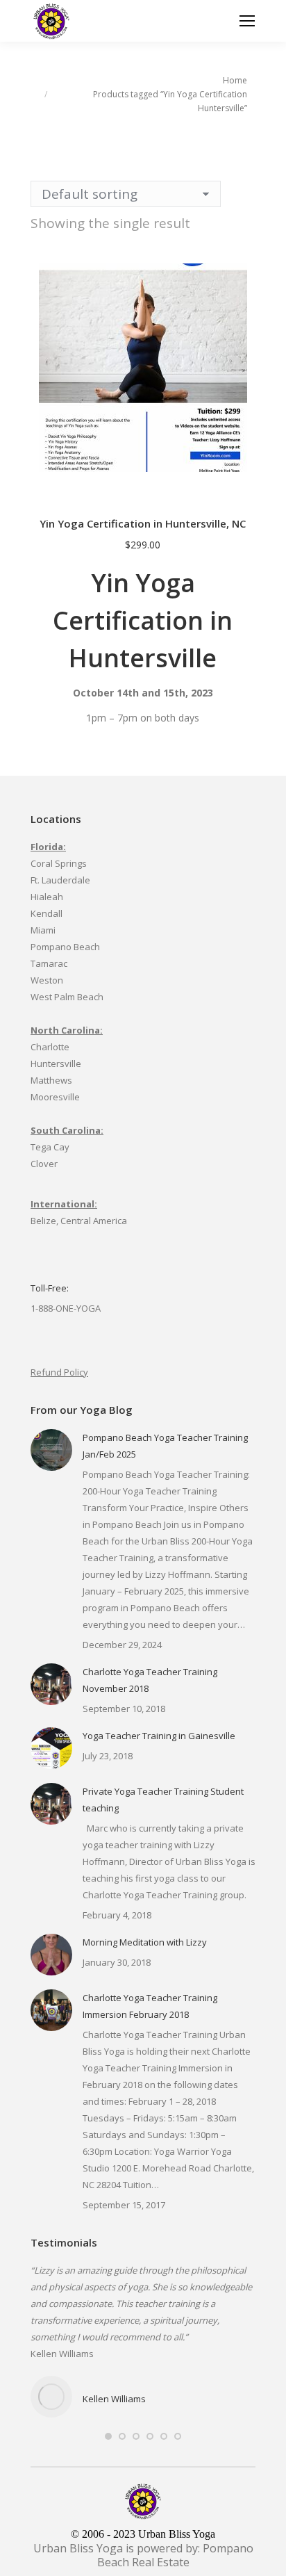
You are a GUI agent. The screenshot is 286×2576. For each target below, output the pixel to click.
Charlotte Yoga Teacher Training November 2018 (150, 1680)
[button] (245, 487)
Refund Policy (59, 1372)
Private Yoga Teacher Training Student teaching (163, 1800)
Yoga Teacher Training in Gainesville (159, 1736)
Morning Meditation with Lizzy (145, 1942)
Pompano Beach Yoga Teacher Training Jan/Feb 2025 (165, 1446)
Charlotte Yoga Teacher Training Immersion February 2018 (150, 2006)
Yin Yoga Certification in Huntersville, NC (143, 523)
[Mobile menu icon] (247, 21)
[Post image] (51, 1450)
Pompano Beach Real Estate (175, 2555)
